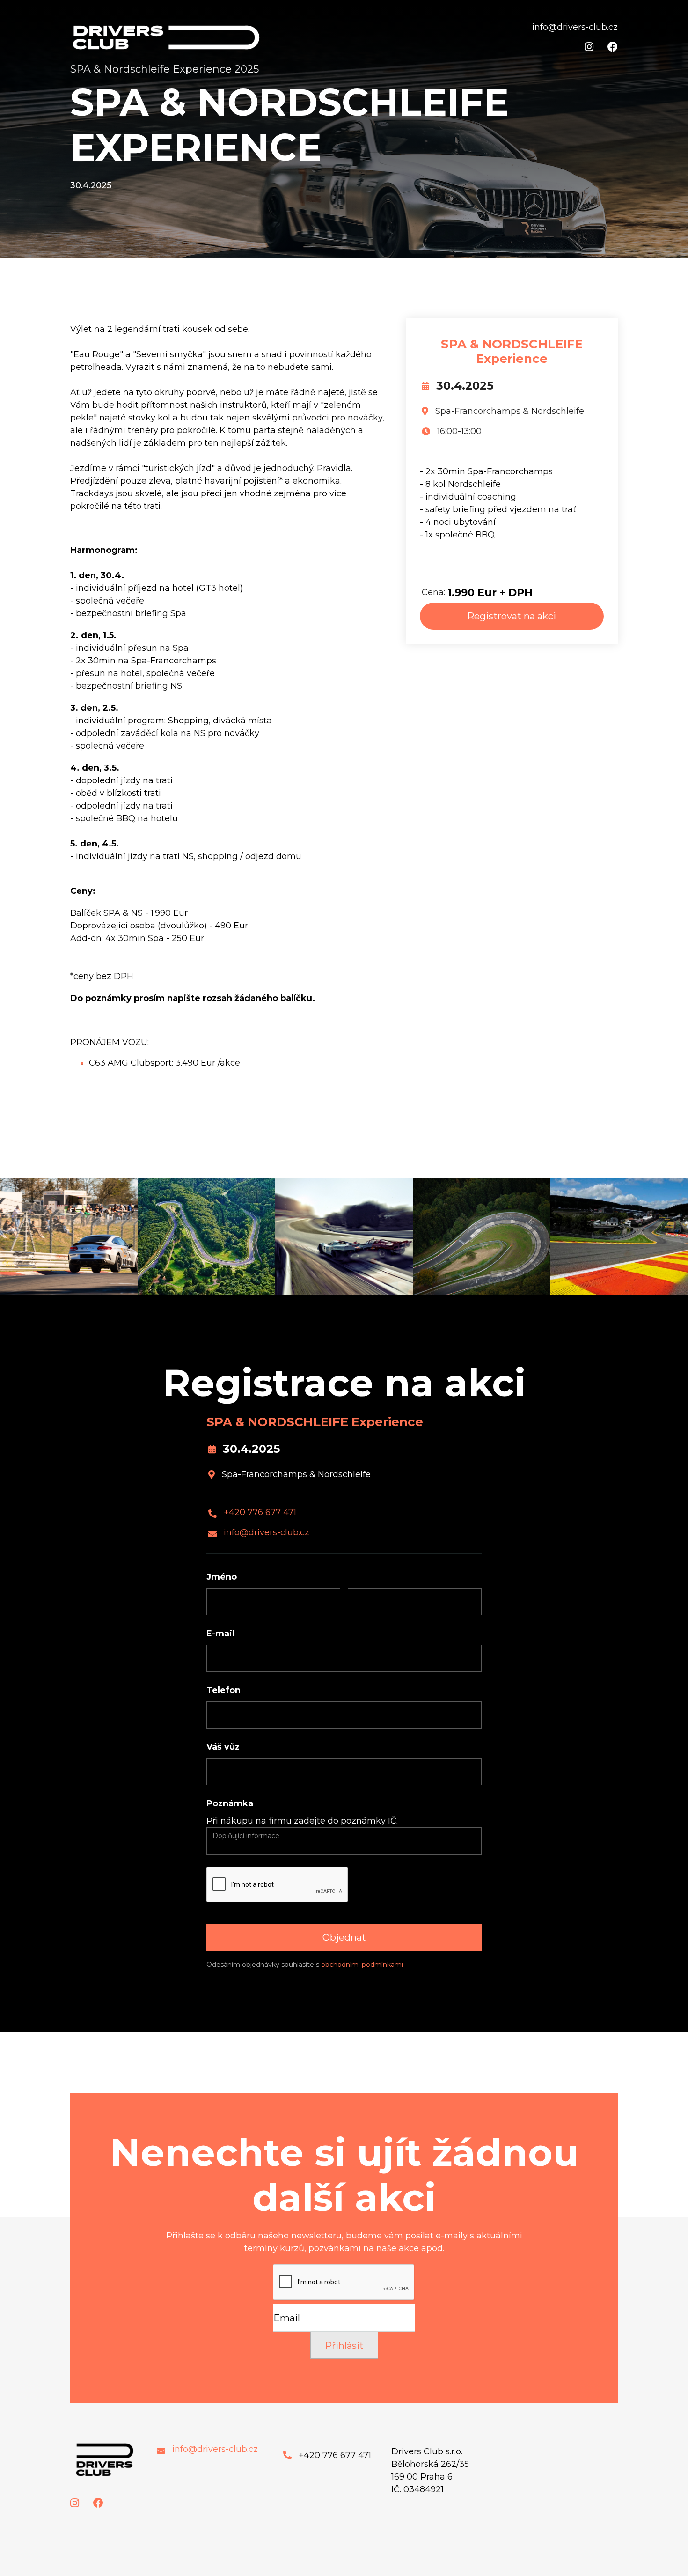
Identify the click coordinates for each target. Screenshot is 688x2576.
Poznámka (230, 1803)
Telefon (223, 1690)
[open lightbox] (69, 1236)
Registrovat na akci (512, 616)
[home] (167, 37)
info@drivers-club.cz (267, 1533)
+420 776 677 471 (260, 1512)
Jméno (222, 1577)
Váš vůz (223, 1747)
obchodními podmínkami (362, 1965)
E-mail (220, 1634)
